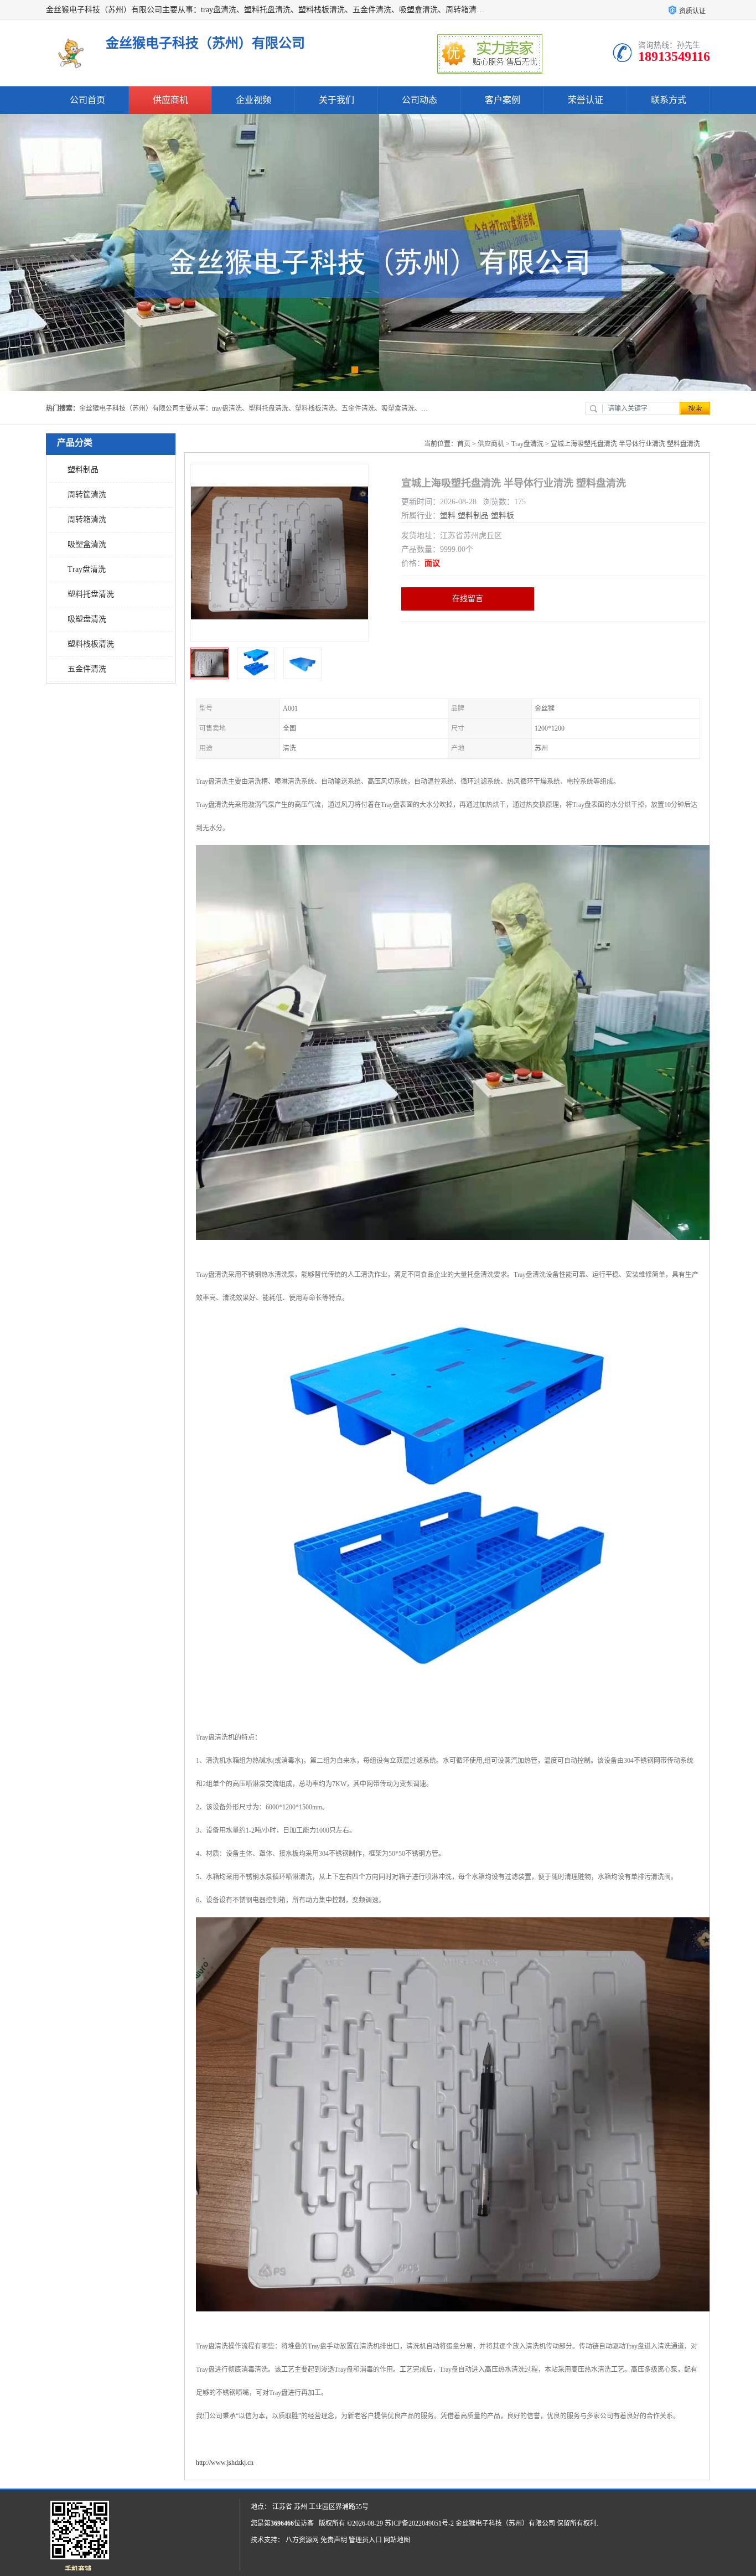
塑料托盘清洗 (91, 594)
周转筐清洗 (87, 495)
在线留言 (468, 599)
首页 (464, 444)
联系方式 (669, 100)
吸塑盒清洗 (87, 544)
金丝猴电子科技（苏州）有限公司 (505, 2523)
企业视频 (253, 100)
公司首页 (87, 100)
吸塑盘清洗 (87, 619)
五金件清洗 (87, 669)
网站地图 (397, 2540)
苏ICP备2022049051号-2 (419, 2523)
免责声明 (334, 2540)
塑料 (448, 516)
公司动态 (420, 100)
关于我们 (336, 100)
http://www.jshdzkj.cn (225, 2463)
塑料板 (503, 516)
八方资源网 (302, 2540)
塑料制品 (83, 470)
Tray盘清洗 (87, 569)
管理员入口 (365, 2540)
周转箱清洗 (87, 519)
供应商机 (170, 100)
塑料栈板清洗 (91, 644)
